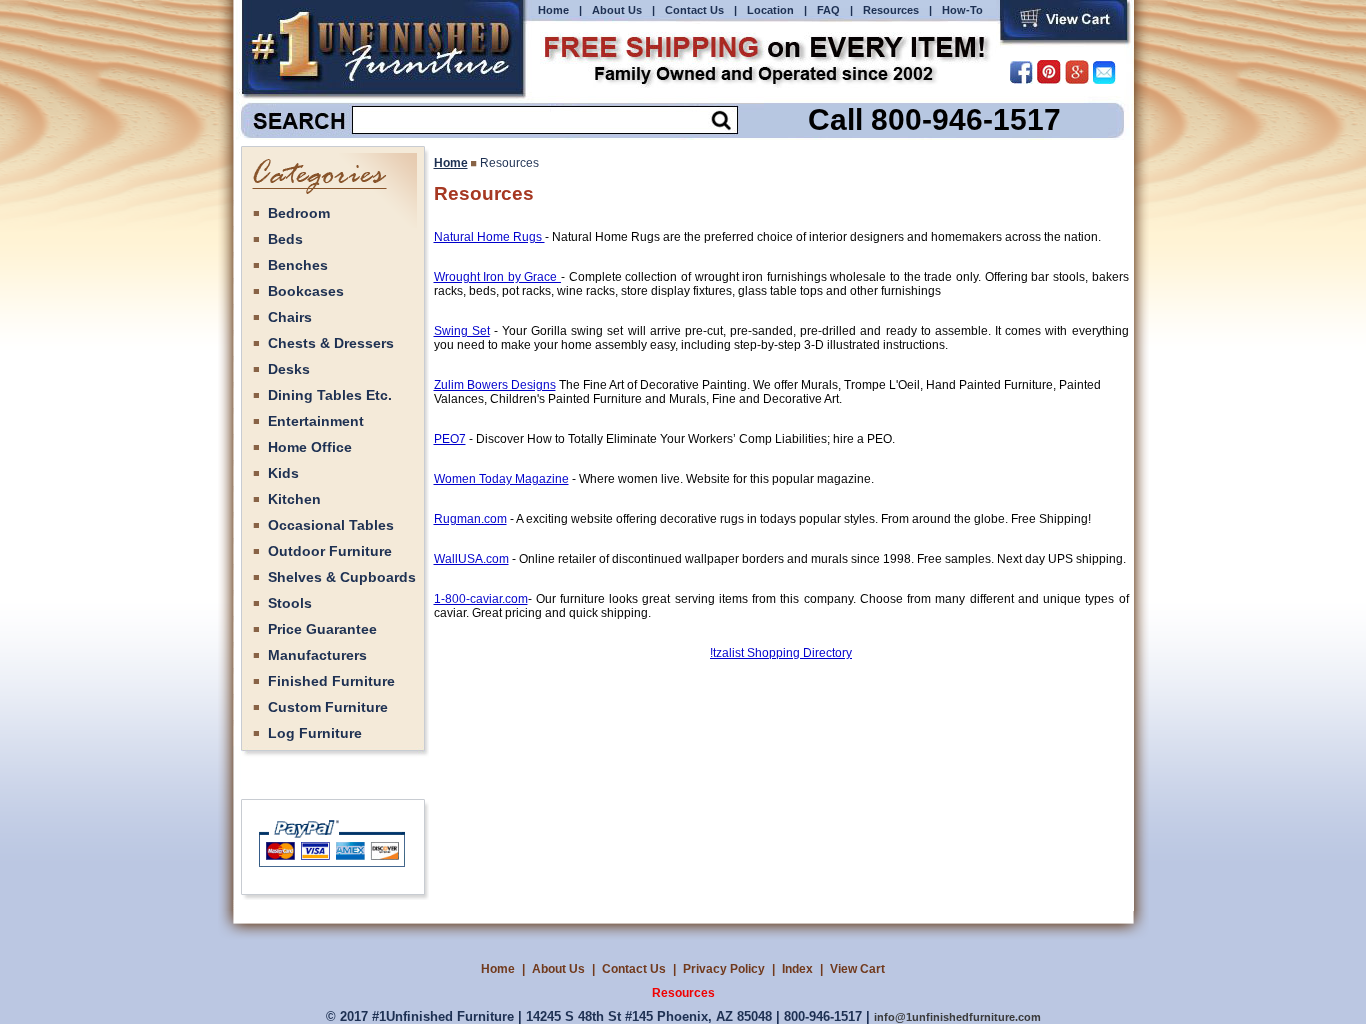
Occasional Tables (331, 525)
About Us (617, 10)
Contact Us (694, 10)
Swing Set (462, 331)
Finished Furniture (331, 681)
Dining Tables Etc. (330, 395)
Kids (283, 473)
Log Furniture (315, 733)
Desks (289, 369)
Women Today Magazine (501, 479)
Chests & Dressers (331, 343)
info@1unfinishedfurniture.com (957, 1017)
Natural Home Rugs (489, 237)
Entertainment (316, 421)
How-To (962, 10)
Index (797, 969)
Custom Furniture (328, 707)
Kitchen (294, 499)
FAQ (828, 10)
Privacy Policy (724, 969)
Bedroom (299, 213)
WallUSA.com (471, 559)
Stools (290, 603)
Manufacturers (317, 655)
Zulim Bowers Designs (495, 385)
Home (553, 10)
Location (770, 10)
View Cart (857, 969)
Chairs (290, 317)
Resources (891, 10)
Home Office (310, 447)
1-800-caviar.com (481, 599)
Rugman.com (470, 519)
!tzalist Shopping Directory (781, 653)
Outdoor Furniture (330, 551)
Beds (285, 239)
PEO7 (450, 439)
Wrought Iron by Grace (498, 277)
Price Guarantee (322, 629)
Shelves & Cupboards (342, 577)
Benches (298, 265)
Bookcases (306, 291)
